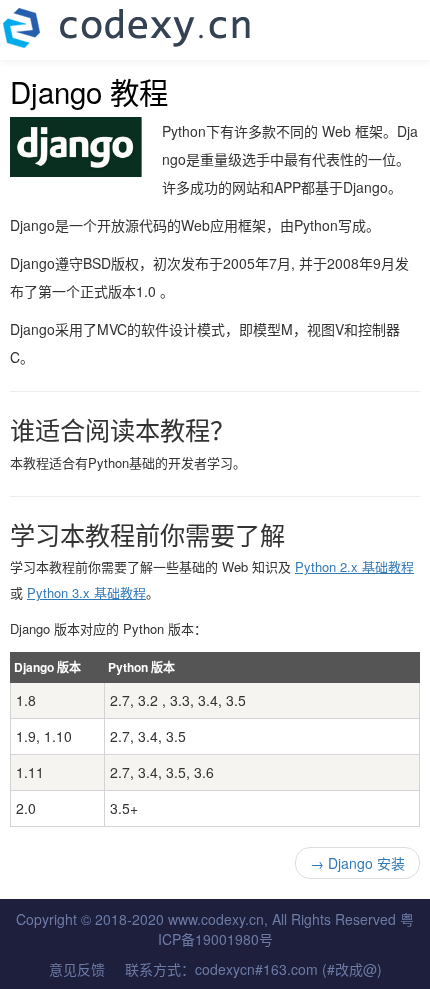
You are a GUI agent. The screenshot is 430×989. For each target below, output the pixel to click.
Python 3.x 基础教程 (86, 592)
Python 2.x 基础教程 (354, 566)
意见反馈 (77, 969)
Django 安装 (357, 863)
